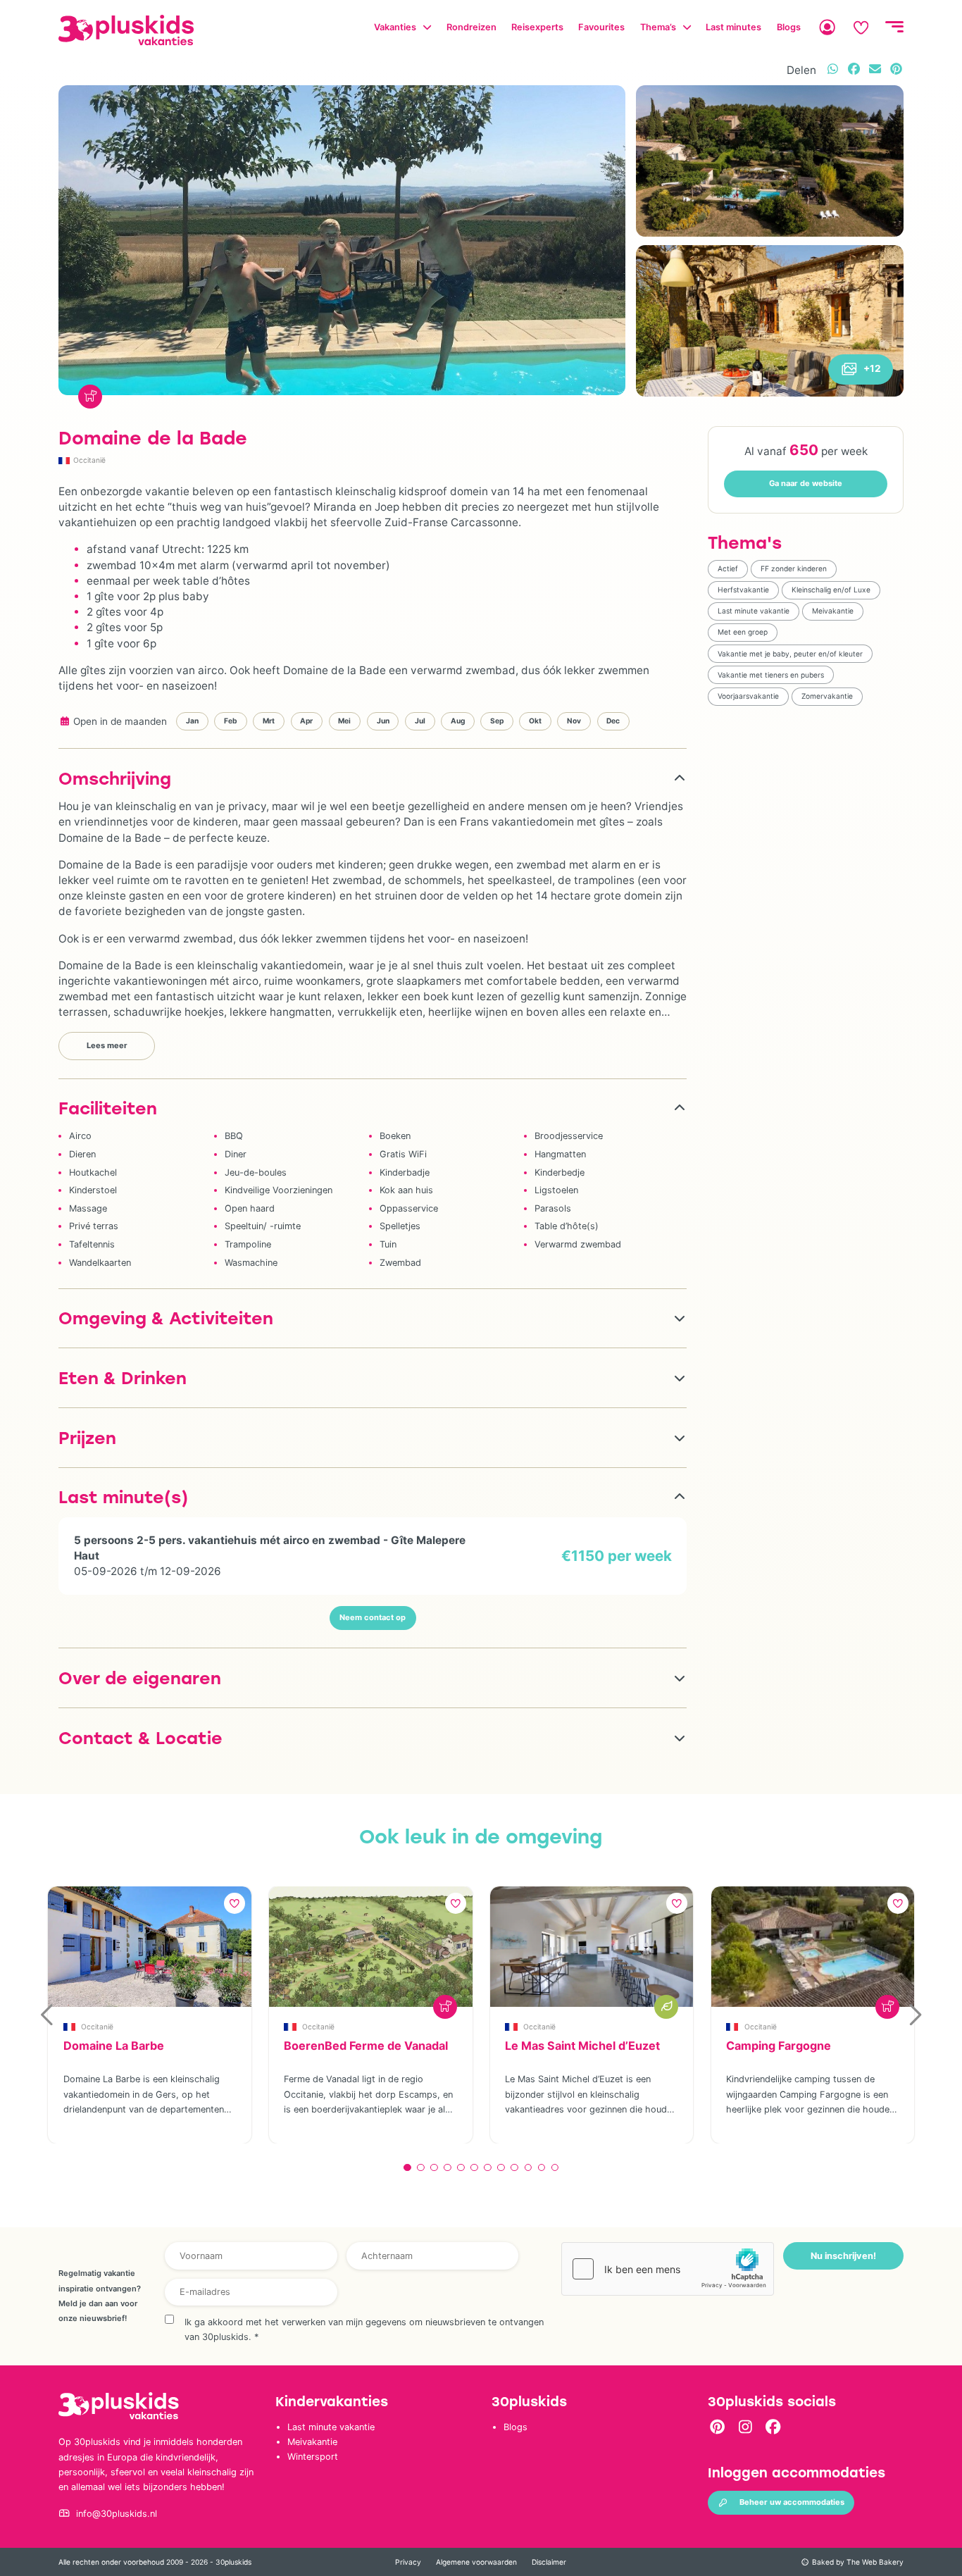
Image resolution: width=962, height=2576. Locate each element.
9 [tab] (514, 2168)
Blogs (789, 27)
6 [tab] (474, 2168)
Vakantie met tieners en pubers (771, 675)
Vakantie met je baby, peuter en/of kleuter (790, 654)
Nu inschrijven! (843, 2256)
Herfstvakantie (743, 590)
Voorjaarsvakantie (748, 696)
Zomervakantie (827, 696)
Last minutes (733, 27)
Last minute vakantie (754, 611)
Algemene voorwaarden (476, 2562)
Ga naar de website (806, 483)
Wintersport (313, 2457)
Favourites (601, 27)
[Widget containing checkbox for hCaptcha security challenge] (668, 2269)
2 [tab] (421, 2168)
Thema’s (658, 27)
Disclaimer (549, 2562)
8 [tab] (501, 2168)
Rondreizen (471, 27)
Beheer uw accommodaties (792, 2502)
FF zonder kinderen (794, 568)
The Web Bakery (875, 2562)
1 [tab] (407, 2168)
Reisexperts (537, 27)
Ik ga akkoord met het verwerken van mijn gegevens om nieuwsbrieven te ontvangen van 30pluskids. (364, 2329)
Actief (728, 568)
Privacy (408, 2562)
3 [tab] (434, 2168)
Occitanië (89, 460)
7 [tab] (488, 2168)
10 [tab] (528, 2168)
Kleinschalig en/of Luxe (831, 590)
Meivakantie (833, 611)
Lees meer (107, 1045)
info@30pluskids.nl (117, 2514)
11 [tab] (542, 2168)
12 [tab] (555, 2168)
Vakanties (395, 27)
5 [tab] (461, 2168)
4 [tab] (448, 2168)
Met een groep (743, 632)
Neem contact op (373, 1617)
